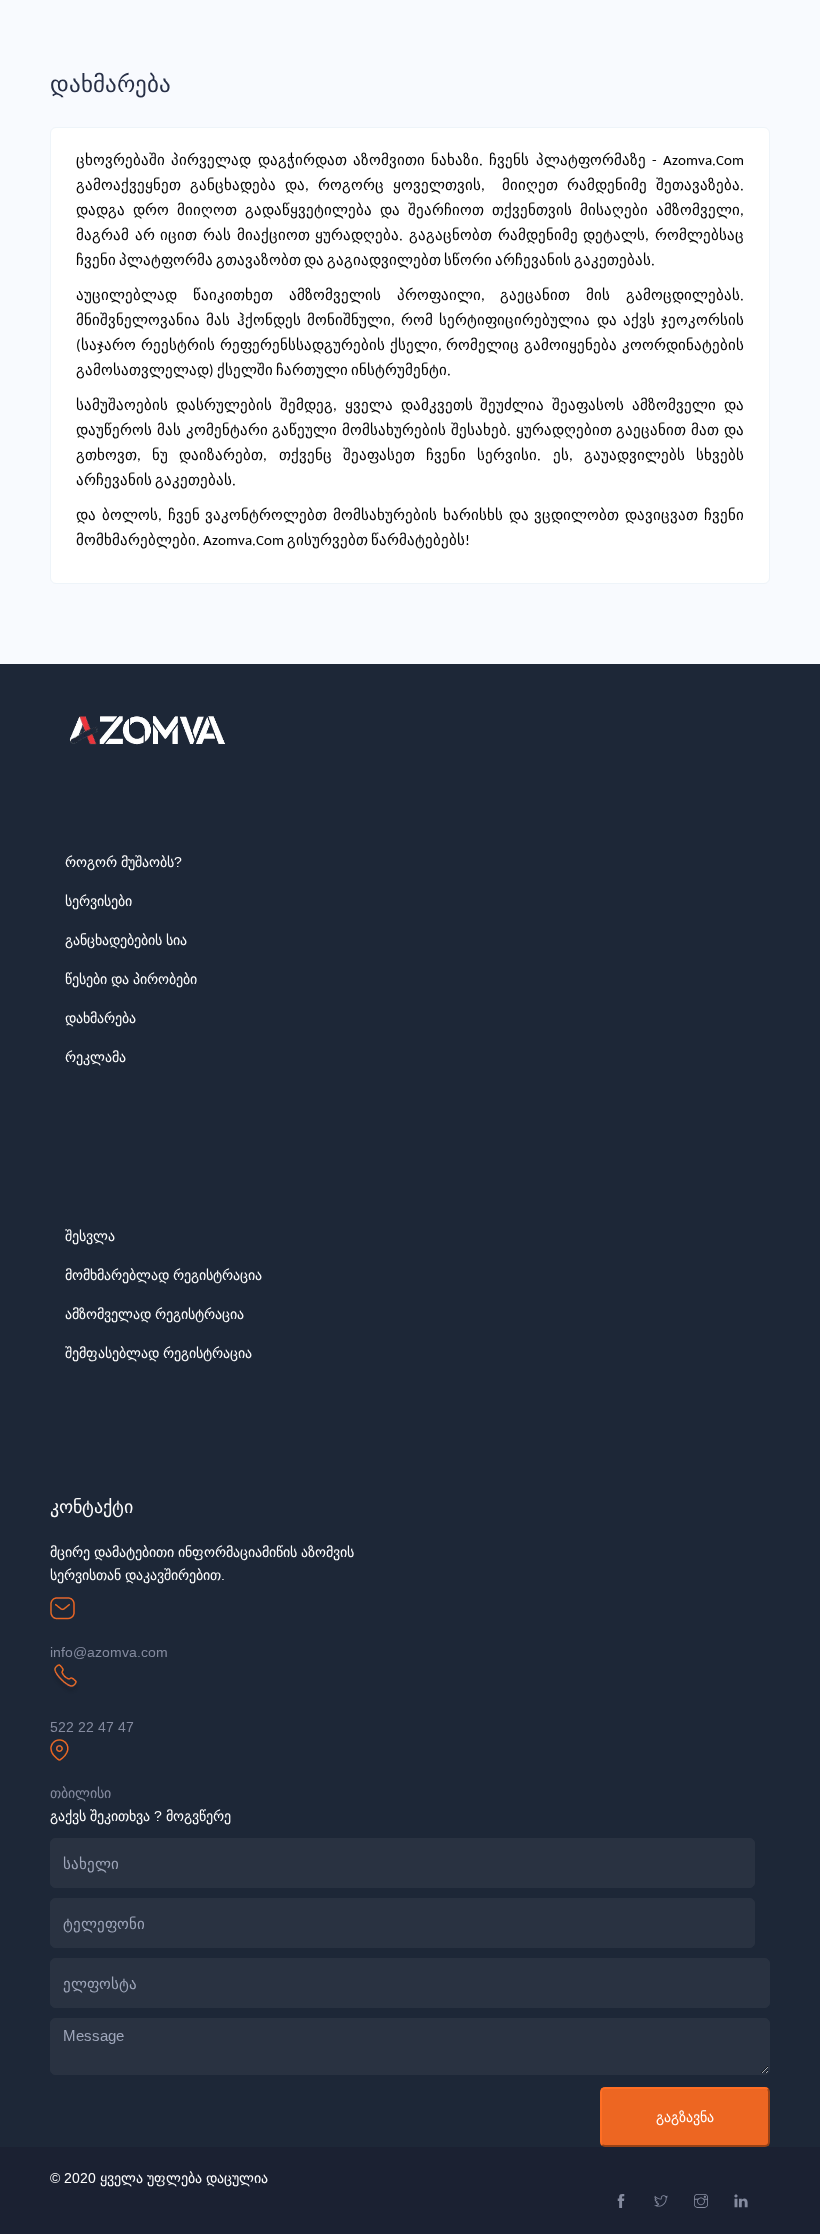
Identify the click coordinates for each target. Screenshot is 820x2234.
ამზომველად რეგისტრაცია (154, 1314)
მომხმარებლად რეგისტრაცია (163, 1275)
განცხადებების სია (126, 940)
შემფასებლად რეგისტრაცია (158, 1353)
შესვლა (90, 1236)
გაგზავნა (685, 2117)
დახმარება (100, 1018)
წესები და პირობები (131, 979)
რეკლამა (95, 1057)
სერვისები (98, 901)
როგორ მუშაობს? (123, 862)
